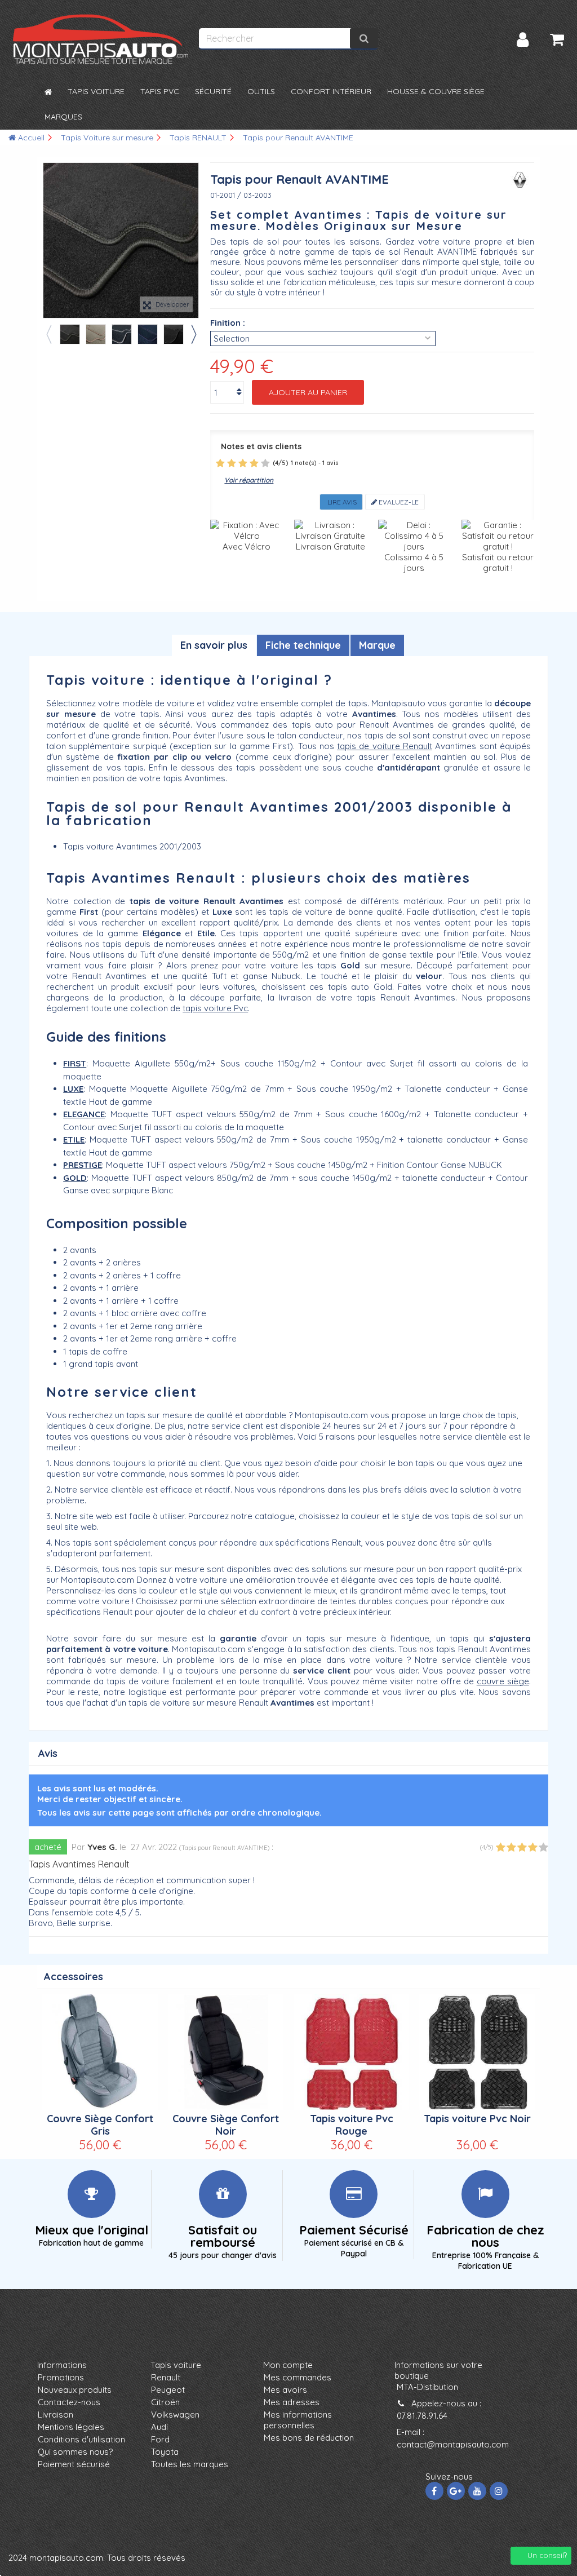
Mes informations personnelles (298, 2420)
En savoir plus (214, 645)
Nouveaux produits (75, 2390)
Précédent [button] (49, 241)
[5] (265, 463)
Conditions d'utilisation (81, 2439)
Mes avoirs (285, 2390)
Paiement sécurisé (74, 2464)
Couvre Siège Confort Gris (100, 2125)
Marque (377, 645)
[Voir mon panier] (557, 39)
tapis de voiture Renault (385, 746)
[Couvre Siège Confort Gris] (100, 2052)
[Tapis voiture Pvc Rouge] (351, 2052)
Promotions (61, 2377)
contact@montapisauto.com (453, 2444)
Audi (159, 2427)
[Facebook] (434, 2491)
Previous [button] (48, 334)
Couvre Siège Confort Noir (226, 2125)
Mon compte (288, 2365)
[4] (254, 463)
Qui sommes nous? (75, 2452)
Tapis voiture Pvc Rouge (352, 2125)
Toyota (165, 2452)
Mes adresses (292, 2402)
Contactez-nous (69, 2402)
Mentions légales (71, 2427)
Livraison (56, 2415)
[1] (220, 463)
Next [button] (193, 334)
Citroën (165, 2402)
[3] (243, 463)
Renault (166, 2377)
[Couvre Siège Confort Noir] (226, 2052)
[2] (232, 463)
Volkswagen (175, 2415)
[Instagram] (499, 2491)
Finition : (228, 323)
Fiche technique (303, 645)
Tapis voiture (176, 2365)
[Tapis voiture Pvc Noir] (477, 2052)
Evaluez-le (398, 502)
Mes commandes (298, 2377)
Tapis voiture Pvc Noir (477, 2119)
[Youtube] (477, 2491)
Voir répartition (249, 480)
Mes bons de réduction (309, 2438)
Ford (160, 2439)
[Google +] (456, 2491)
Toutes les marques (190, 2464)
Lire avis (341, 502)
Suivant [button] (193, 241)
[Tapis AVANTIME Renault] (70, 334)
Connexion (523, 40)
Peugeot (168, 2390)
